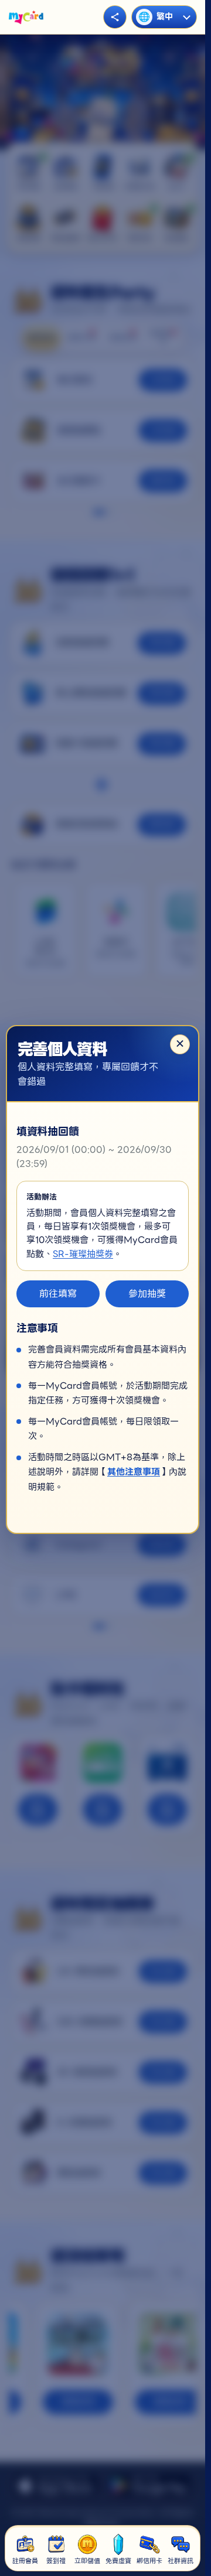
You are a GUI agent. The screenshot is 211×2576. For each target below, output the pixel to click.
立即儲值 (87, 2561)
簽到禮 (56, 2561)
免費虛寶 (118, 2561)
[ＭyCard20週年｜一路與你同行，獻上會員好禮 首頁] (26, 17)
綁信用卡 (149, 2561)
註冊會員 (25, 2561)
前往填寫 (58, 1294)
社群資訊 (181, 2561)
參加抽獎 (147, 1294)
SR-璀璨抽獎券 (83, 1254)
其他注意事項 (134, 1472)
